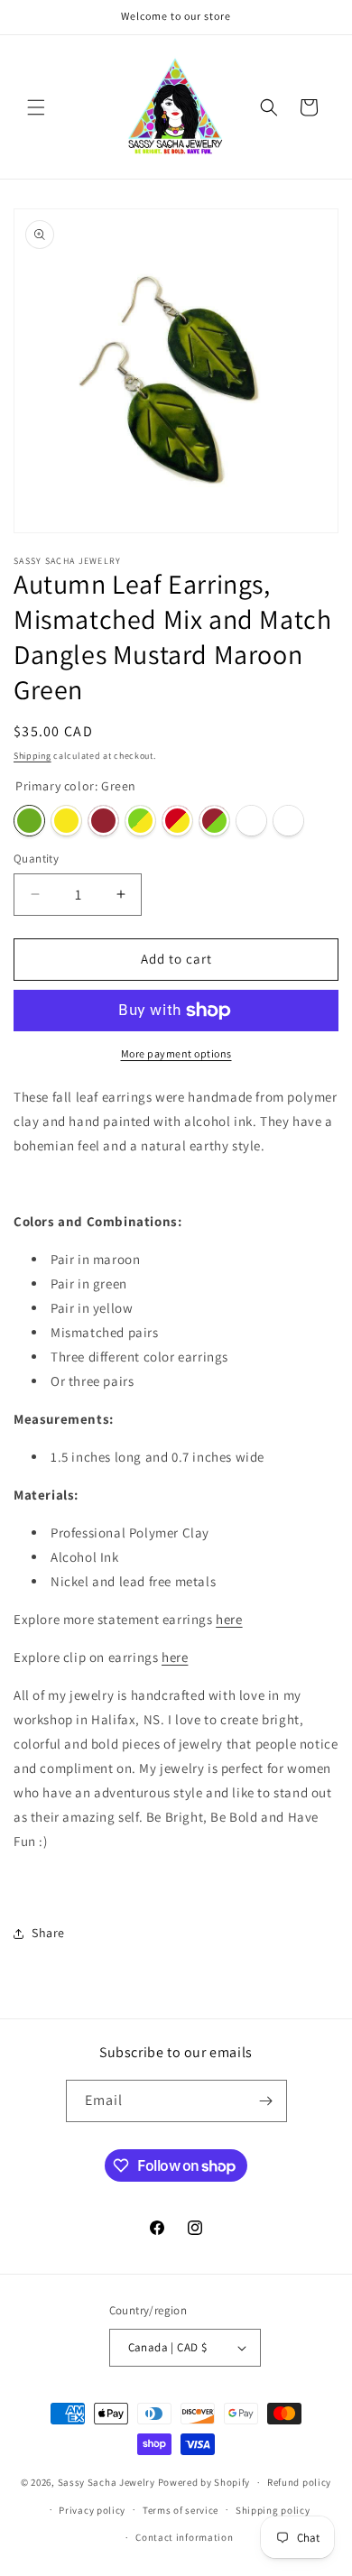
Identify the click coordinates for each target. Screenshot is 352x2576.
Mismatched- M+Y (177, 821)
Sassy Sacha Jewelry (107, 2482)
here (229, 1619)
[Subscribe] (266, 2101)
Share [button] (48, 1933)
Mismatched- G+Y (140, 821)
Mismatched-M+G (214, 821)
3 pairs (288, 821)
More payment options (176, 1053)
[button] (36, 107)
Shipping (32, 756)
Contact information (184, 2537)
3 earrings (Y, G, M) (251, 821)
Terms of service (181, 2510)
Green (29, 821)
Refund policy (299, 2482)
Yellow (66, 821)
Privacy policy (92, 2510)
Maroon (103, 821)
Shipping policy (273, 2510)
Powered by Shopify (204, 2482)
